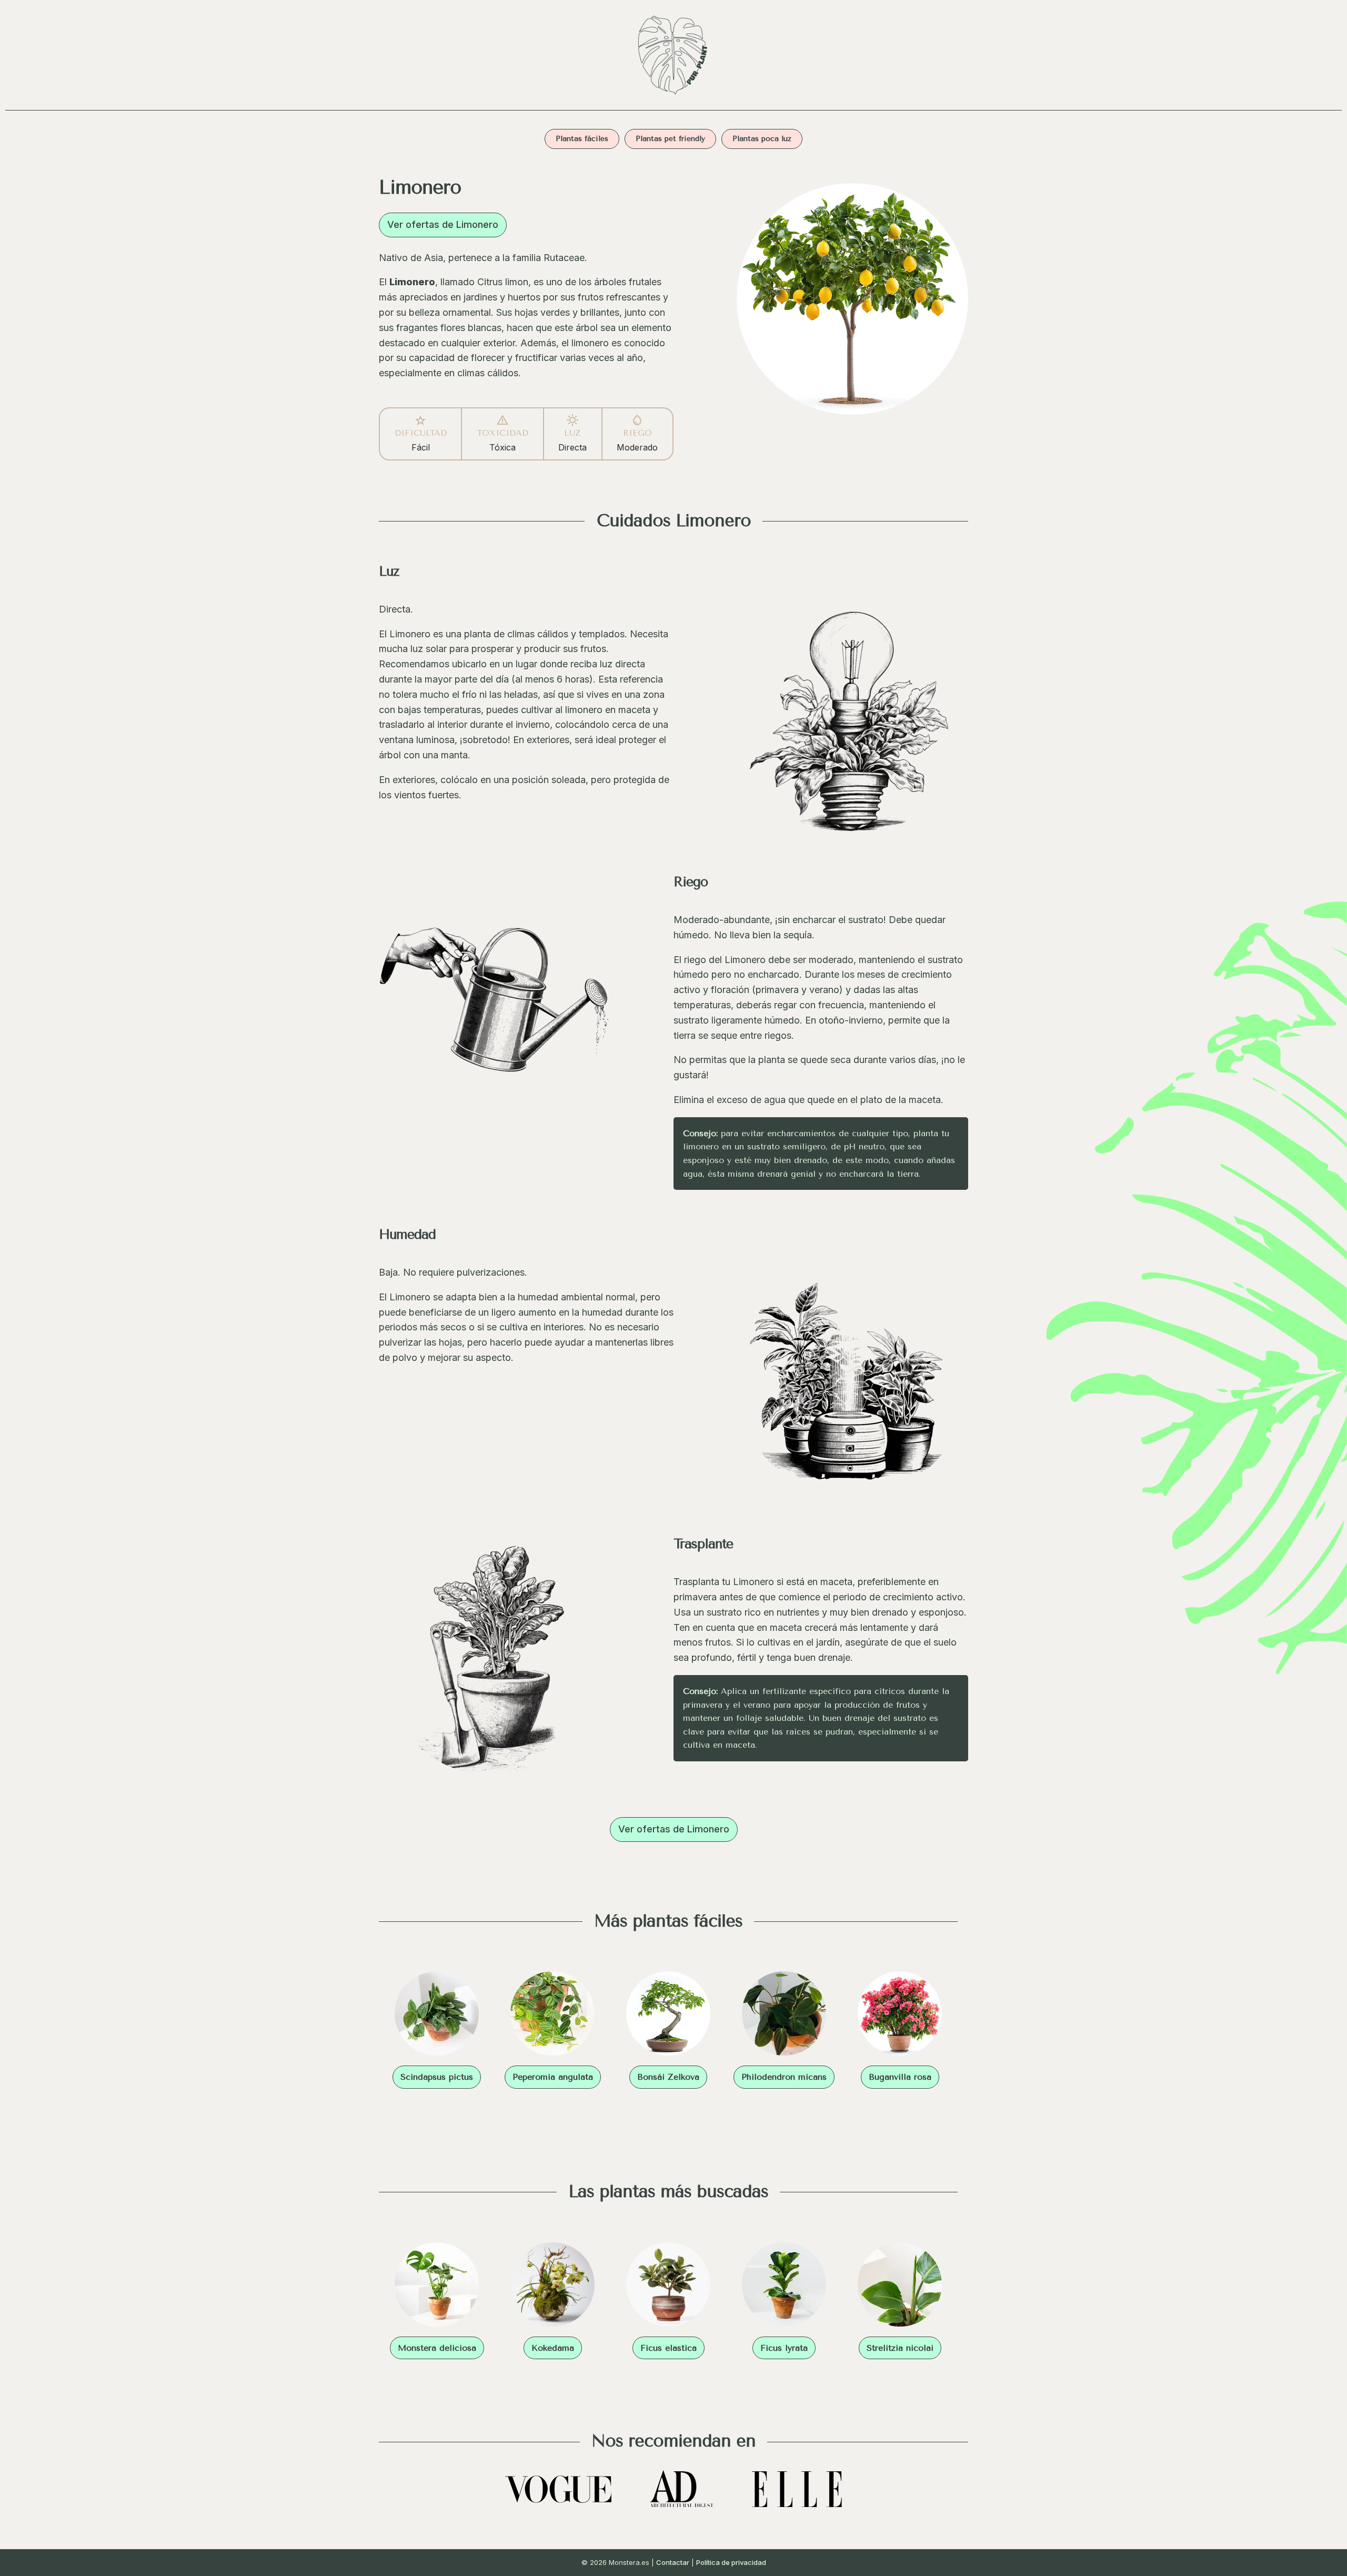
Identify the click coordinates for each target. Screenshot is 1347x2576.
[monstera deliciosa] (437, 2287)
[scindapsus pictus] (437, 2016)
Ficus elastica (669, 2348)
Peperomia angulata (553, 2077)
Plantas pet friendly (670, 139)
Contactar (673, 2562)
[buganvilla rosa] (900, 2016)
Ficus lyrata (784, 2348)
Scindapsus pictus (437, 2077)
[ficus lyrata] (784, 2287)
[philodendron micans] (784, 2016)
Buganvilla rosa (900, 2077)
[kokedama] (552, 2287)
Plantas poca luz (762, 139)
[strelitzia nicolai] (900, 2287)
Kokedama (553, 2348)
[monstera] (673, 97)
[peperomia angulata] (552, 2016)
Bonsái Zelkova (668, 2077)
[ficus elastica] (668, 2287)
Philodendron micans (784, 2077)
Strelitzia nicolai (900, 2348)
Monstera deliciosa (437, 2348)
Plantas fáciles (582, 139)
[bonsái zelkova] (668, 2016)
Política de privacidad (731, 2562)
